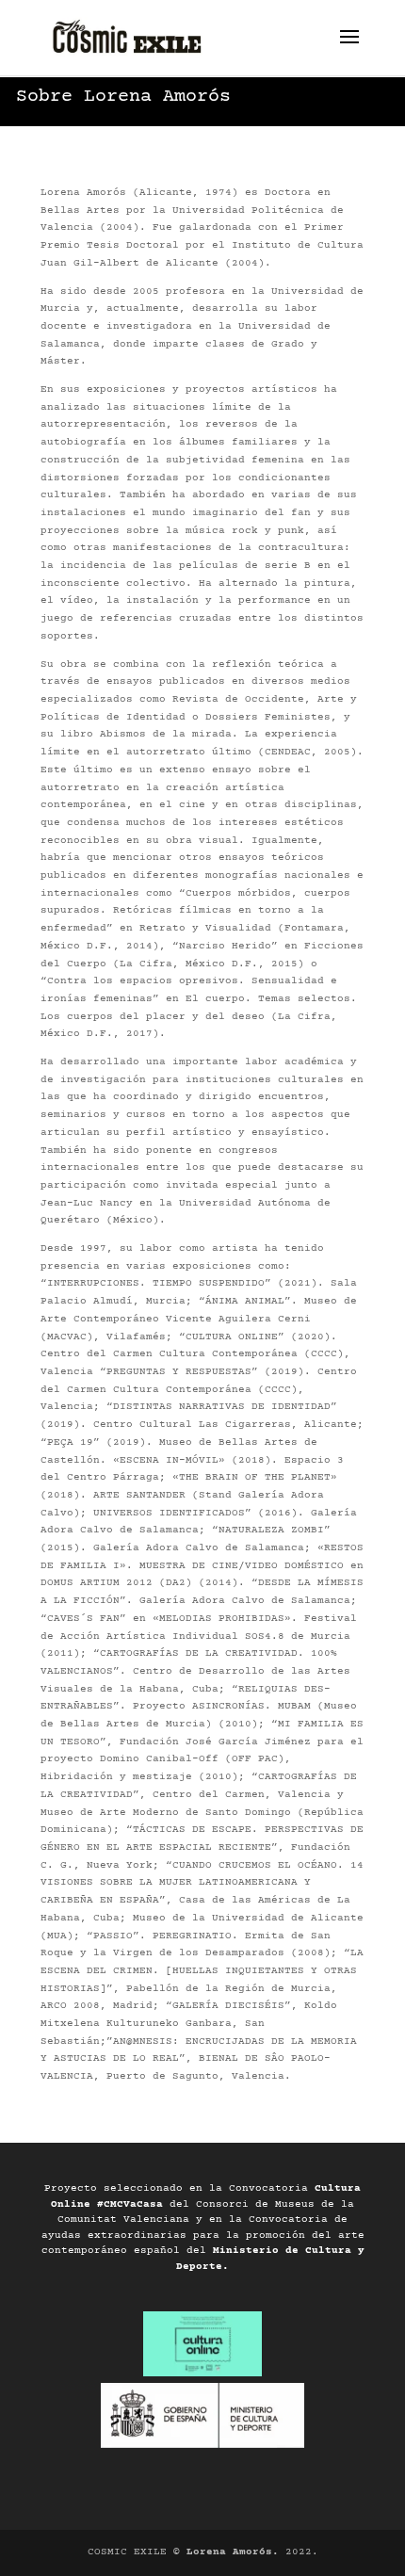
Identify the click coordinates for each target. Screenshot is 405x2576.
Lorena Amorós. (233, 2552)
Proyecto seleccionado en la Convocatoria (179, 2188)
